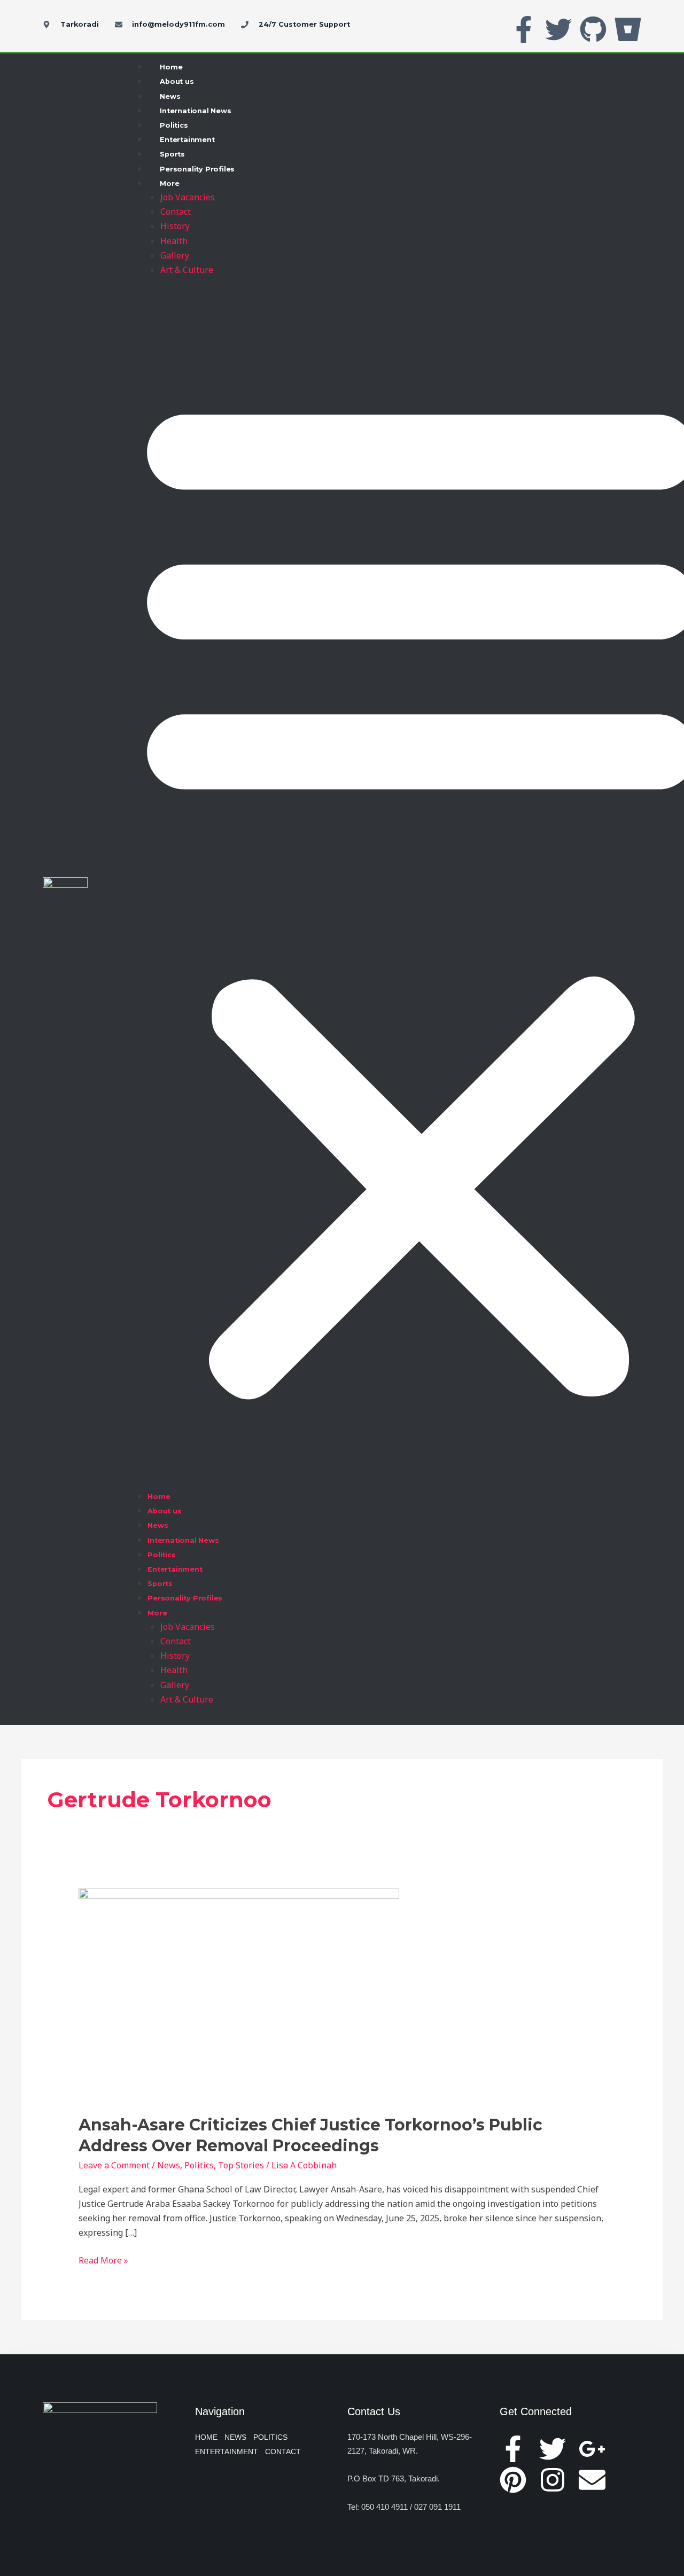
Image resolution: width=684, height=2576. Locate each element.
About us (177, 81)
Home (171, 67)
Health (174, 241)
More (169, 184)
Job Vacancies (188, 197)
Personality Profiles (197, 169)
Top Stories (241, 2165)
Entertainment (187, 140)
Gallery (175, 255)
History (175, 226)
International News (195, 111)
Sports (172, 154)
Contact (176, 212)
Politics (174, 125)
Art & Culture (187, 270)
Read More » (103, 2260)
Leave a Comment (114, 2165)
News (170, 96)
